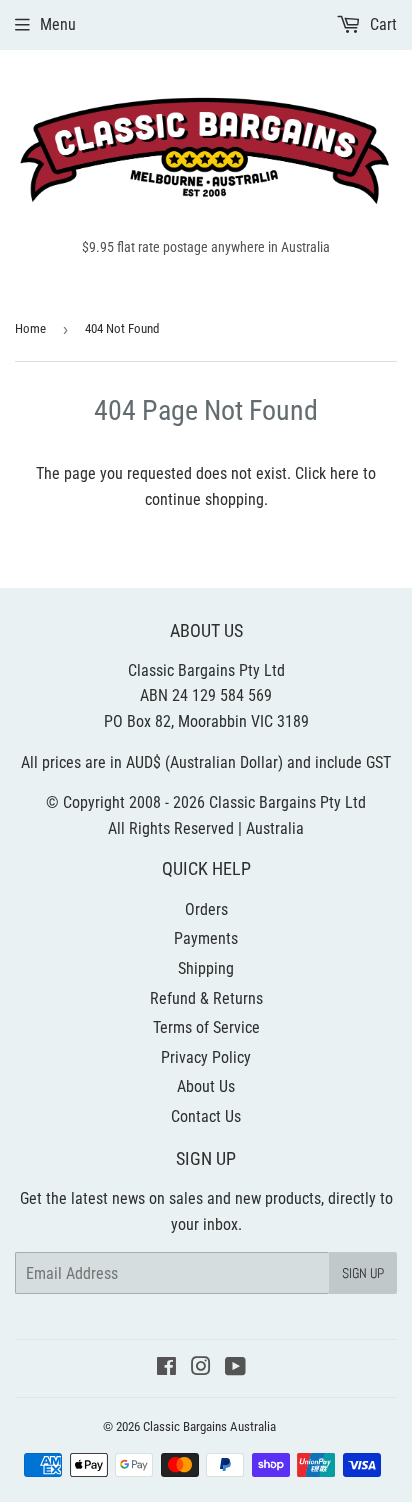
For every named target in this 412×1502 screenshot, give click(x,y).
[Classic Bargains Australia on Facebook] (166, 1368)
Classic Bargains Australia (209, 1426)
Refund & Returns (206, 998)
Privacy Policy (206, 1057)
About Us (206, 1086)
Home (30, 328)
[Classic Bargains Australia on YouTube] (235, 1368)
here (344, 473)
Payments (206, 938)
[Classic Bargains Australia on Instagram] (201, 1368)
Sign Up (363, 1273)
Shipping (206, 968)
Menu (58, 24)
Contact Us (206, 1116)
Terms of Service (206, 1027)
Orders (206, 909)
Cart (381, 24)
